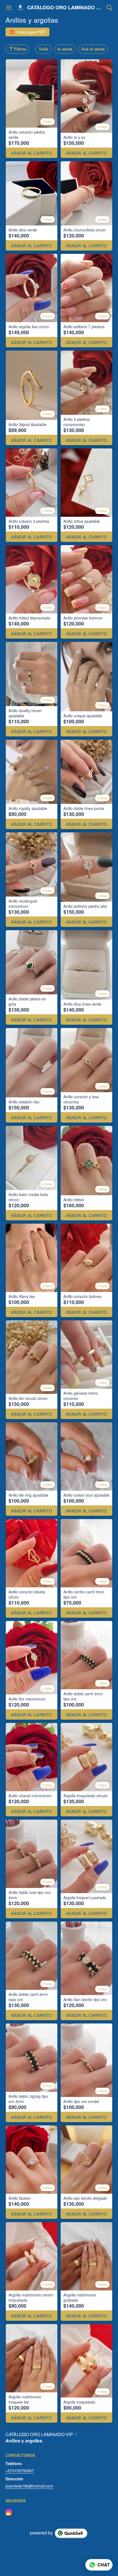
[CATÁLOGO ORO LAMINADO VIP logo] (20, 8)
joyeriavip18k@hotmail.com (29, 2486)
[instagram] (9, 2512)
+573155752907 (20, 2471)
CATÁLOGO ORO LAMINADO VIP (65, 8)
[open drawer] (9, 8)
